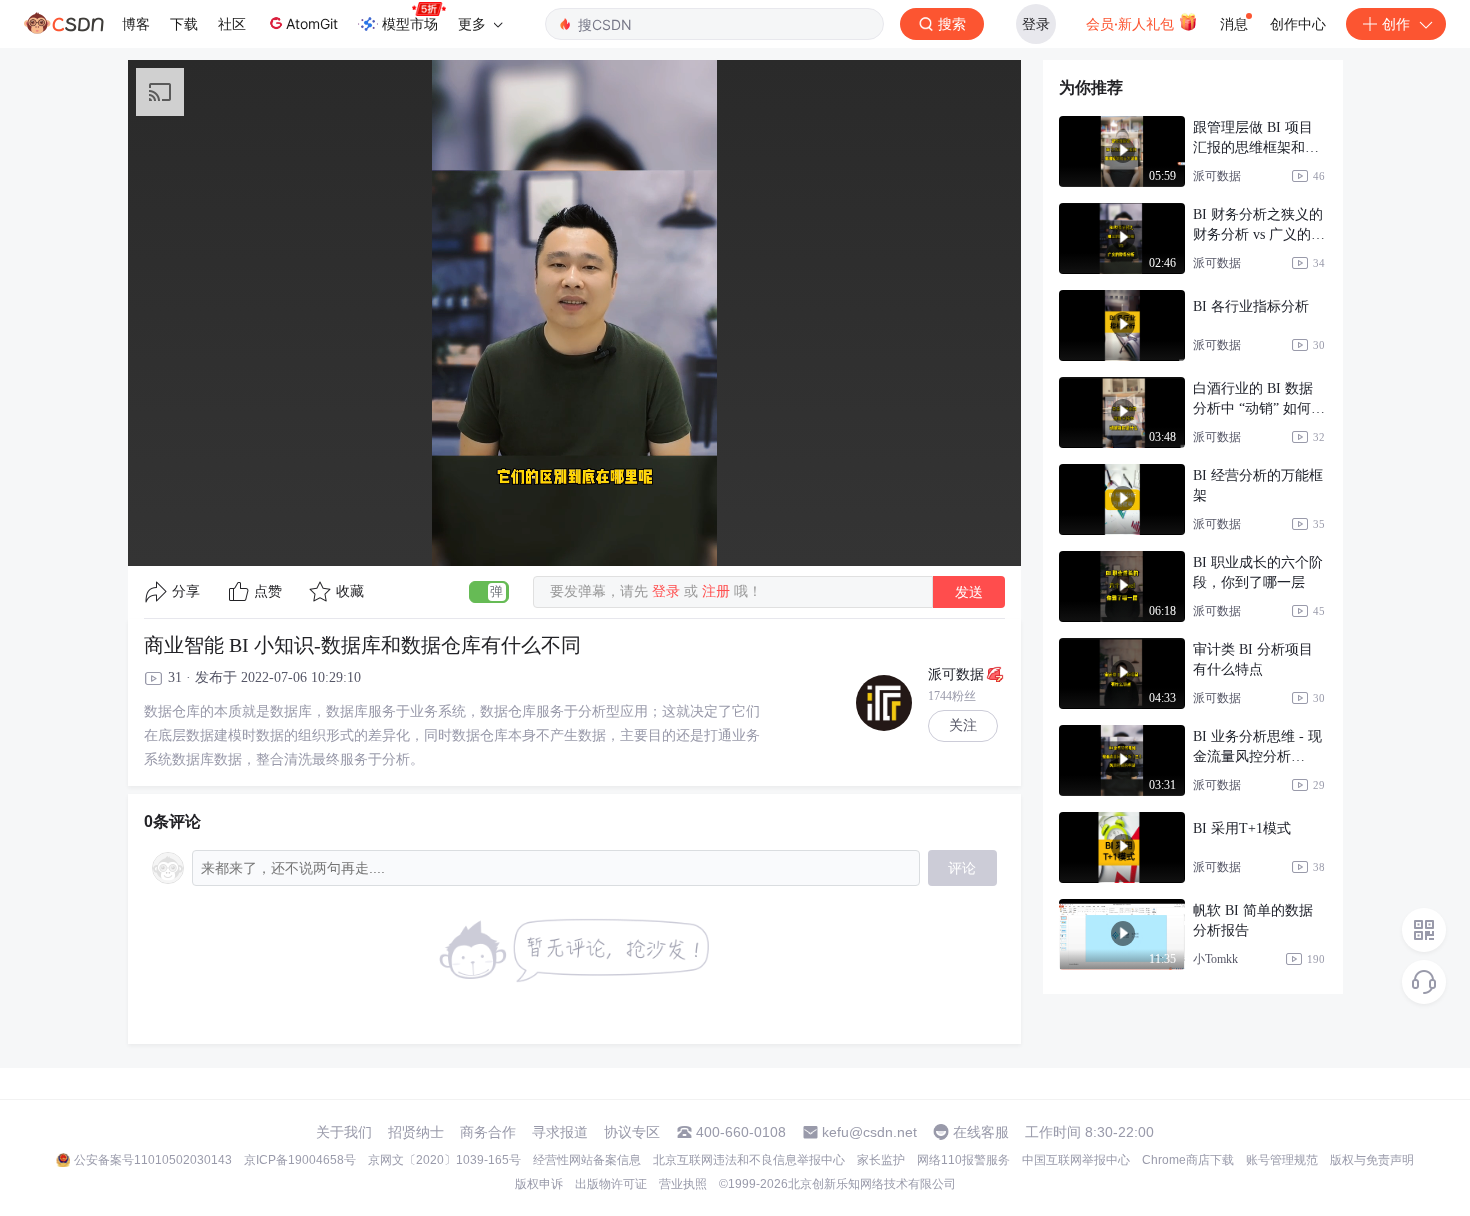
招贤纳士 (416, 1132)
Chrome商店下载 (1188, 1160)
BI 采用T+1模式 (1242, 828)
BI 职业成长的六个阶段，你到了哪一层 (1258, 572)
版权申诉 (539, 1184)
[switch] (489, 592)
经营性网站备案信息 (587, 1160)
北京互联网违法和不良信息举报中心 (749, 1160)
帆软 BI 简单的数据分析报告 (1253, 920)
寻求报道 (560, 1132)
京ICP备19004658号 (300, 1160)
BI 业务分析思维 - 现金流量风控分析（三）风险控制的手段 (1257, 748)
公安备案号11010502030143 (153, 1160)
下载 (184, 23)
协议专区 (632, 1132)
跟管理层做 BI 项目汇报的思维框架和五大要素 (1256, 139)
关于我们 (344, 1132)
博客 (136, 23)
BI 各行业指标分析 (1251, 306)
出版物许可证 (611, 1184)
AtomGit (312, 23)
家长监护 (881, 1160)
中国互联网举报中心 (1076, 1160)
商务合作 (488, 1132)
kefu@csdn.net (869, 1132)
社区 (232, 23)
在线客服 (981, 1132)
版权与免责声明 (1372, 1160)
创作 (1396, 23)
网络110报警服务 (963, 1160)
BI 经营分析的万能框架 (1258, 485)
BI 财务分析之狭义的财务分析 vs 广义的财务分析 (1259, 226)
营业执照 (683, 1184)
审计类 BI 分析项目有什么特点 (1253, 659)
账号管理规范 (1282, 1160)
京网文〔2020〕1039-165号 (444, 1160)
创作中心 (1298, 23)
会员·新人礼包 (1132, 23)
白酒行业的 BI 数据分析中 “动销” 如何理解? (1259, 400)
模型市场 (410, 23)
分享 (186, 591)
